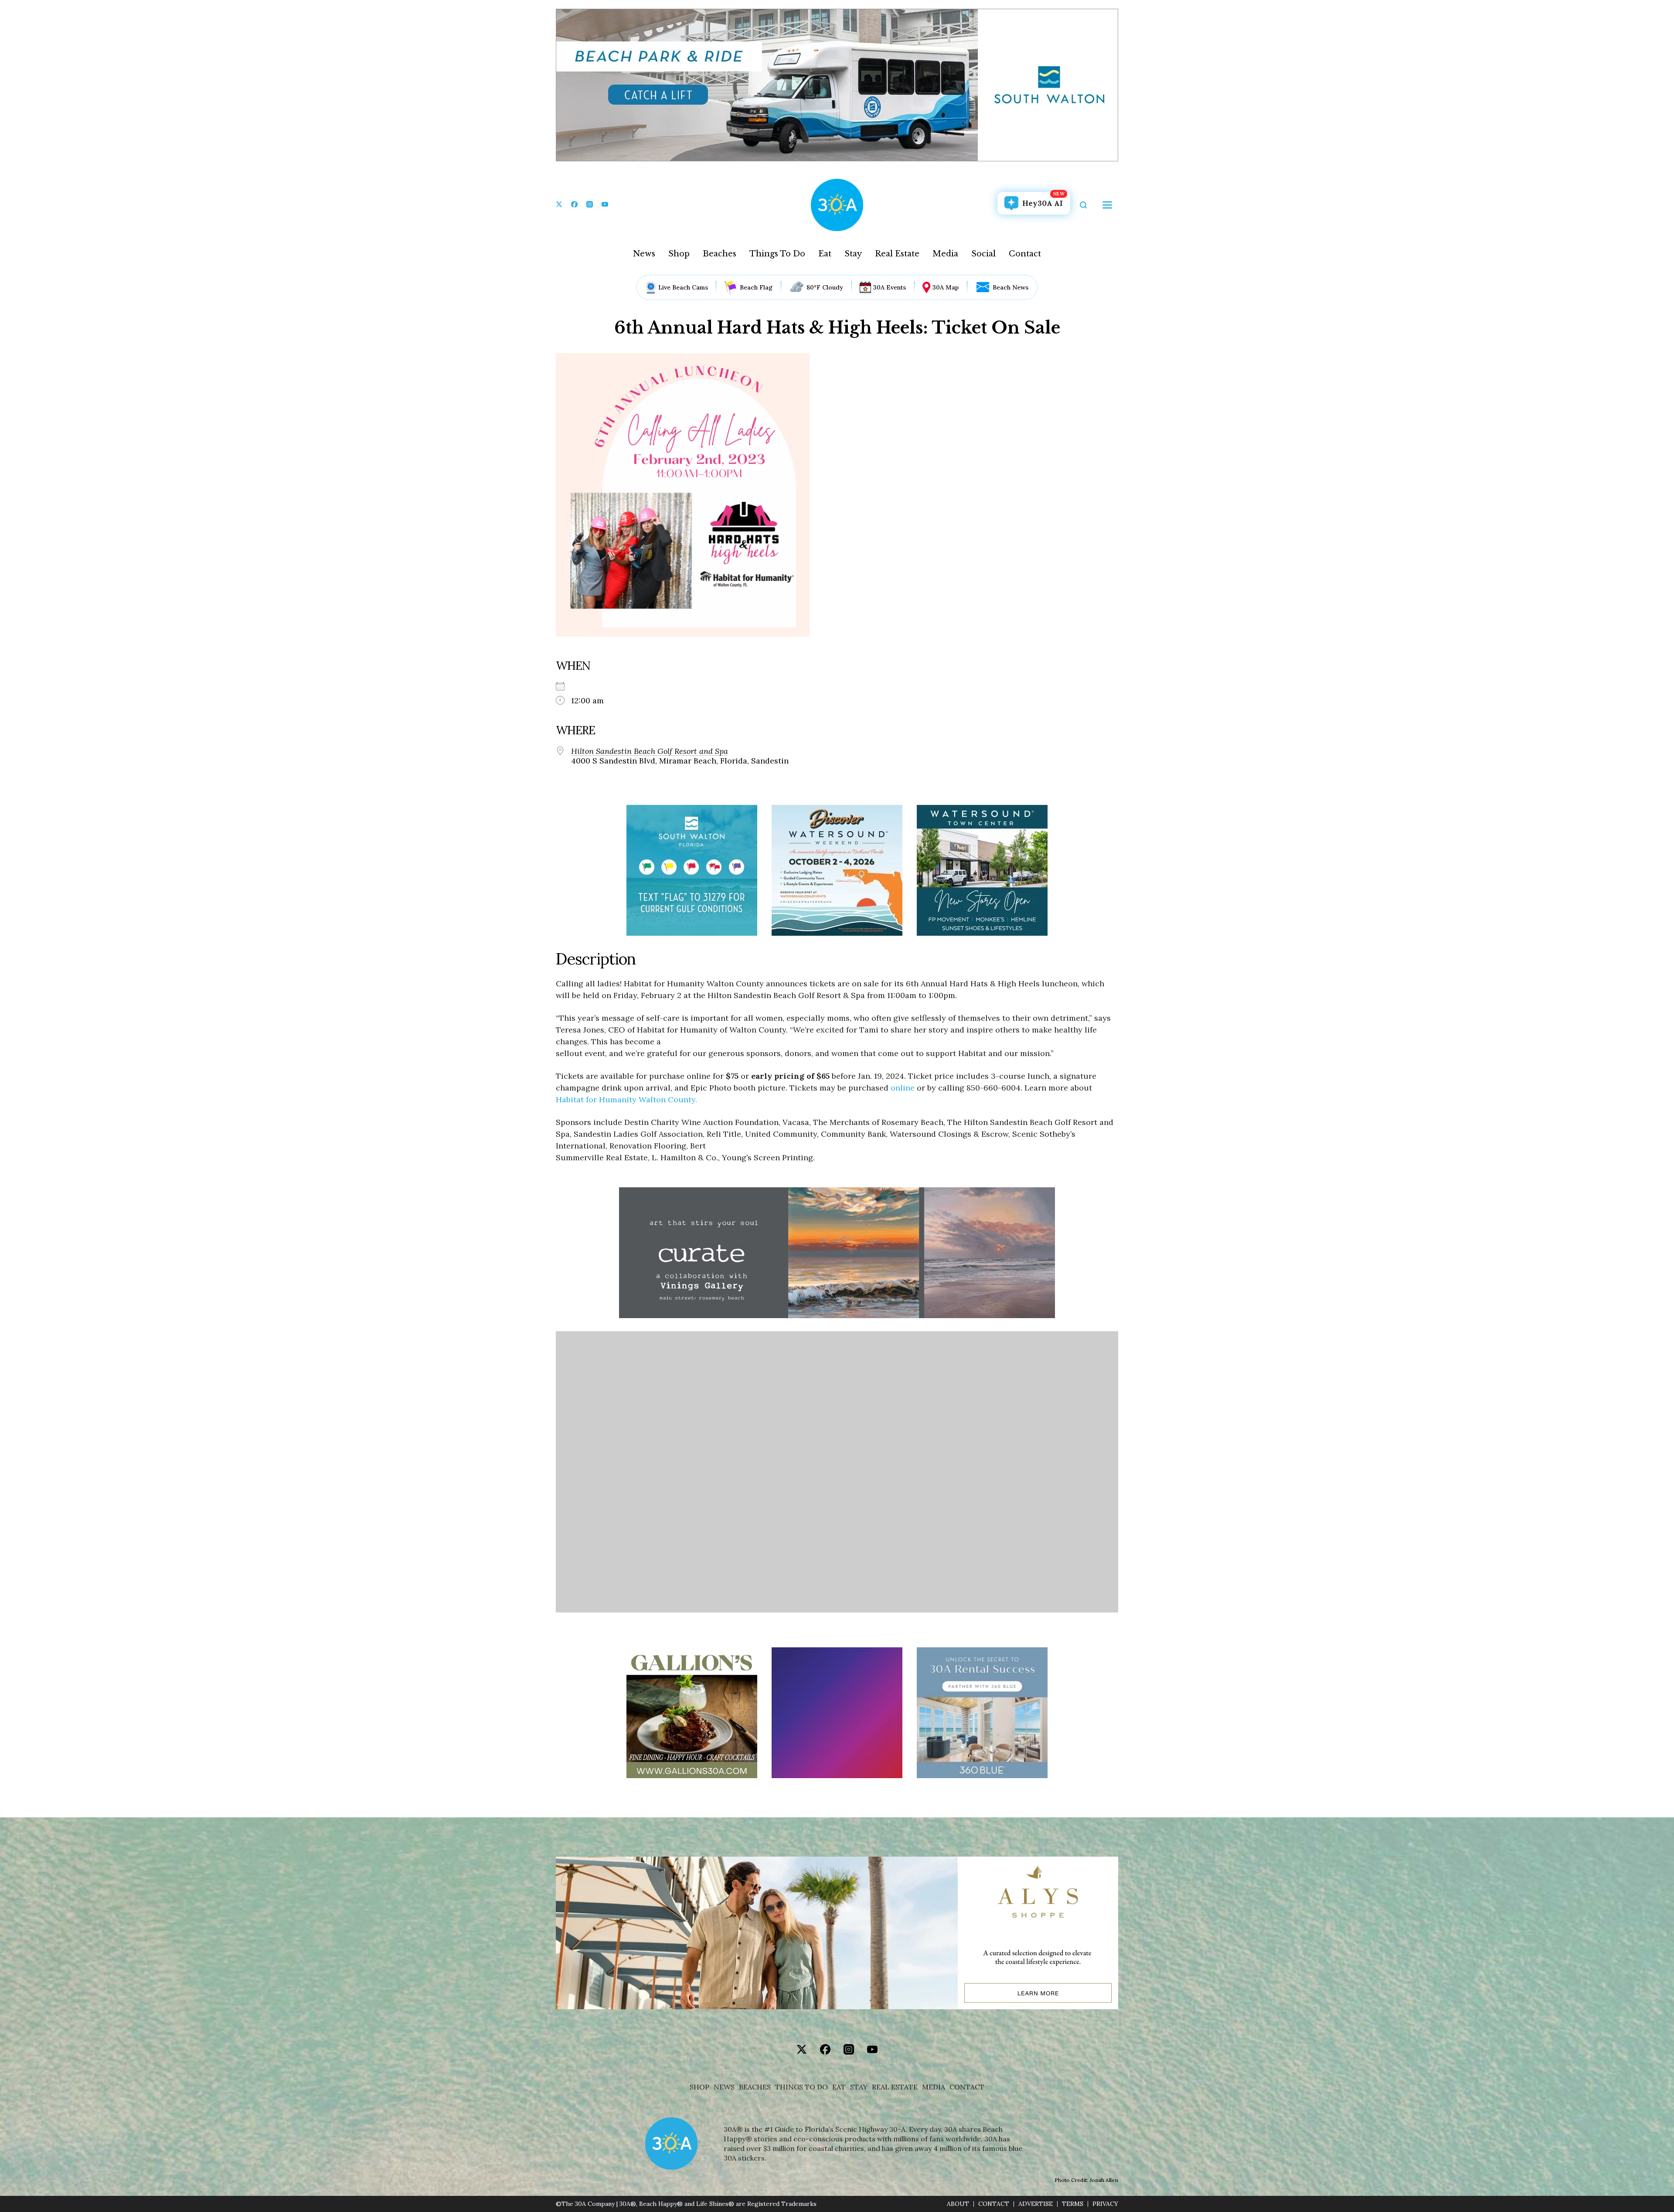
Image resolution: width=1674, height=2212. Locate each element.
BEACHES (755, 2087)
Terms (1073, 2204)
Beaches (720, 254)
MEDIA (934, 2087)
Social (983, 254)
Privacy (1105, 2204)
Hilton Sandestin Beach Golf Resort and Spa (650, 751)
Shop (679, 254)
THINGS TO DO (801, 2087)
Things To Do (777, 254)
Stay (853, 254)
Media (945, 254)
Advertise (1036, 2204)
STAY (859, 2087)
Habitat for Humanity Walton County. (626, 1099)
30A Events (890, 287)
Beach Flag (756, 287)
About (958, 2204)
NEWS (724, 2087)
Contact (1025, 254)
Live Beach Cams (683, 287)
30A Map (946, 287)
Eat (825, 254)
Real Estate (897, 254)
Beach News (1011, 287)
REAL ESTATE (895, 2087)
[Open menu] (1107, 205)
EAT (839, 2087)
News (644, 254)
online (903, 1088)
